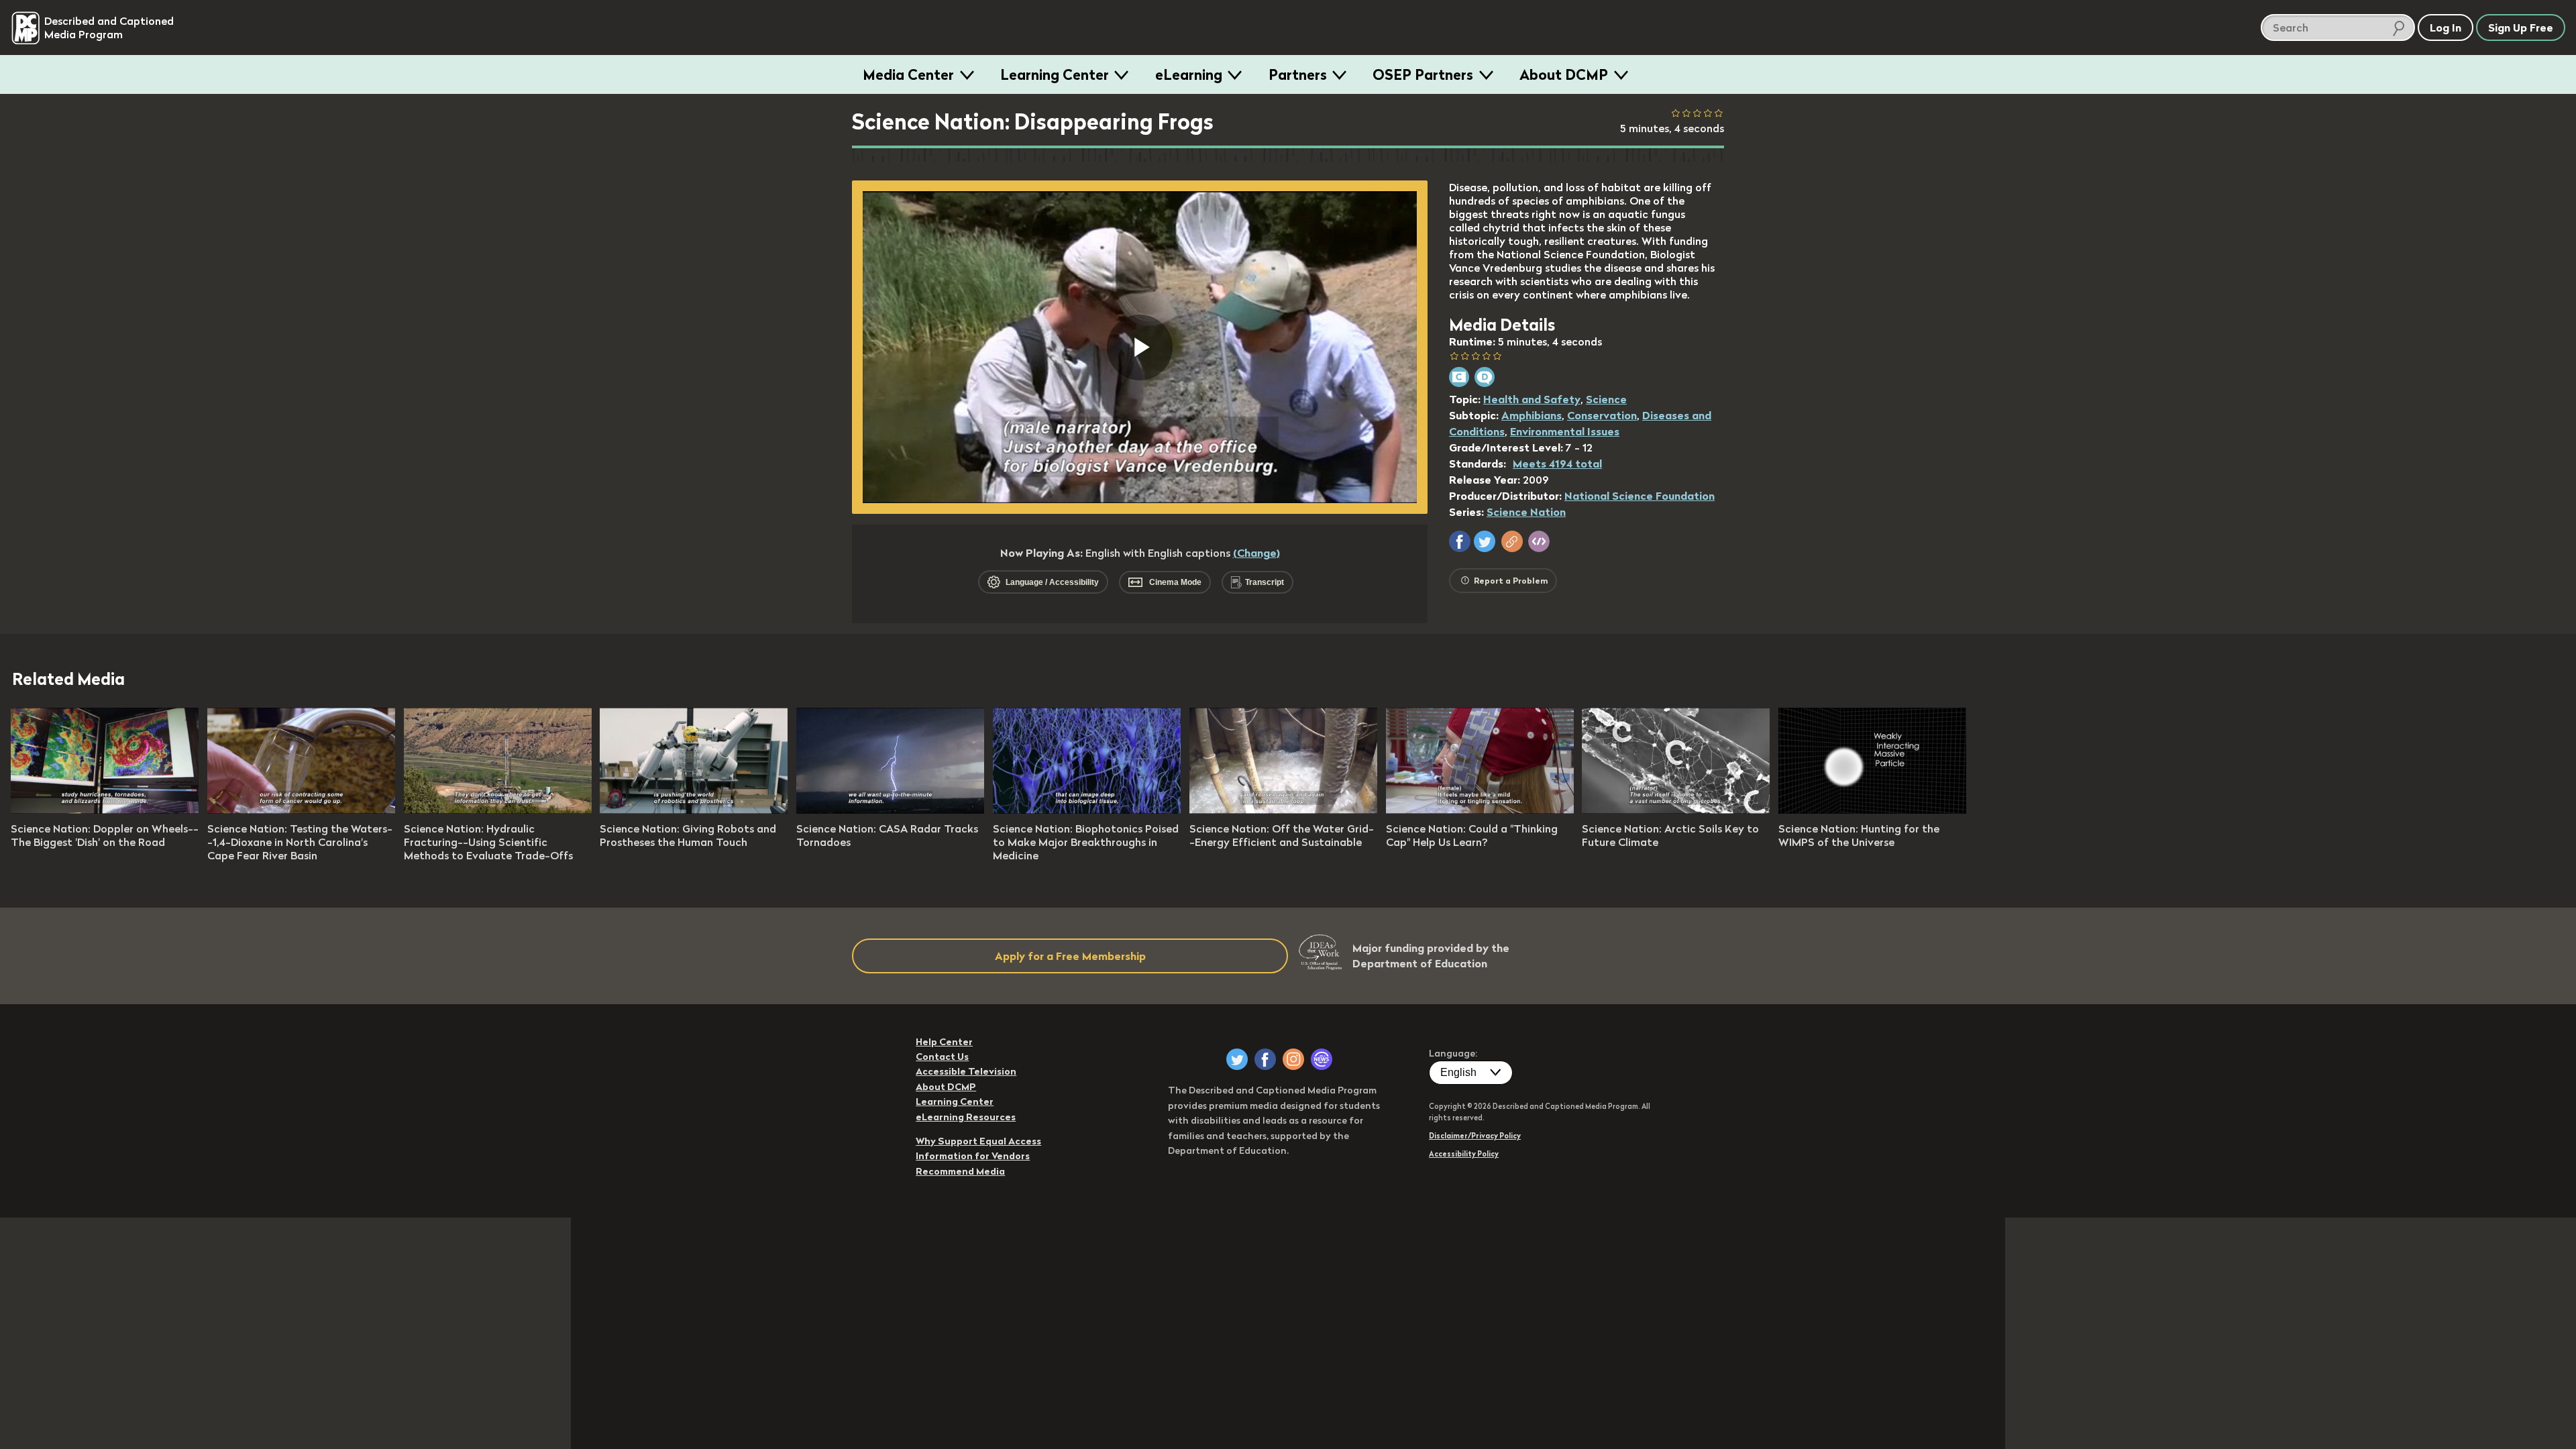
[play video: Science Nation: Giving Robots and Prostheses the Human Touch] (694, 810)
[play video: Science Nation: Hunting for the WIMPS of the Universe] (1872, 810)
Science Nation (1526, 512)
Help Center (944, 1042)
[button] (1460, 541)
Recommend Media (960, 1171)
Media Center (908, 74)
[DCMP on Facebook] (1265, 1059)
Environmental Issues (1565, 431)
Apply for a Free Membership (1070, 956)
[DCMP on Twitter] (1237, 1059)
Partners (1298, 74)
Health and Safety (1532, 399)
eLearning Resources (966, 1117)
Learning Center (1055, 74)
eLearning (1189, 74)
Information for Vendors (973, 1156)
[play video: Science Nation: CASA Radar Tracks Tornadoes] (890, 810)
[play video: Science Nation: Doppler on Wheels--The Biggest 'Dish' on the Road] (105, 810)
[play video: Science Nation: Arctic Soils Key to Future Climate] (1676, 810)
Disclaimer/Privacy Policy (1475, 1136)
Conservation (1602, 415)
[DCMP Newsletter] (1322, 1059)
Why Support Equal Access (978, 1141)
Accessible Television (966, 1071)
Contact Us (942, 1057)
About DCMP (1564, 74)
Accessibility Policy (1464, 1154)
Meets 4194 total (1557, 464)
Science (1606, 399)
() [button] (1256, 553)
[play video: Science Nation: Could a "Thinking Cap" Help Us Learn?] (1480, 810)
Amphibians (1532, 415)
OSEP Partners (1423, 74)
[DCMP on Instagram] (1293, 1059)
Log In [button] (2446, 28)
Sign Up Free (2521, 28)
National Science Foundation (1640, 496)
